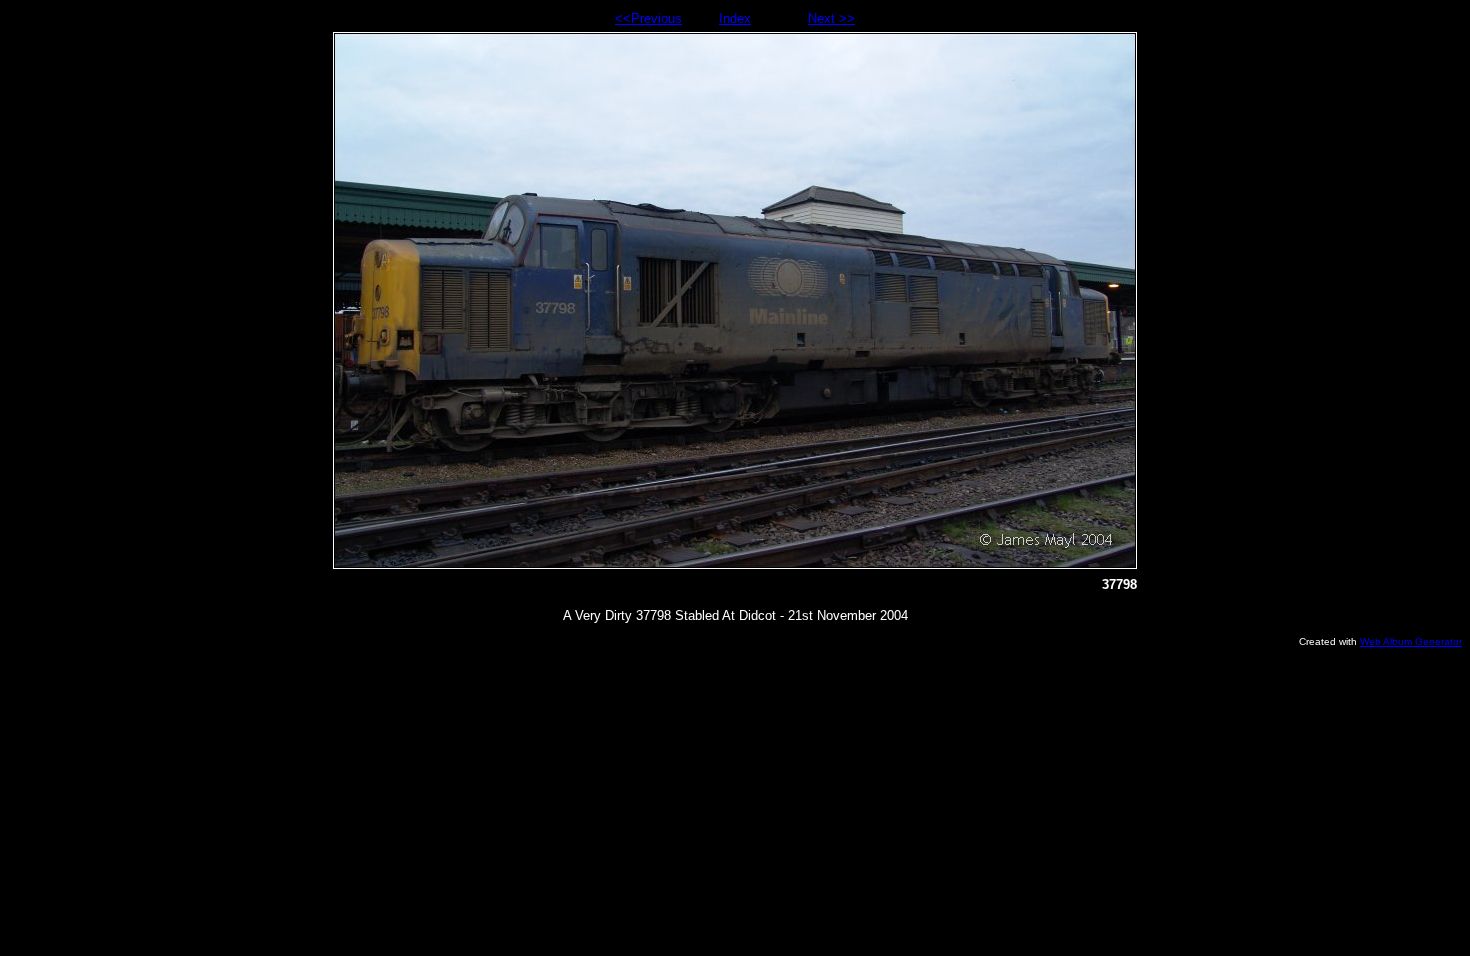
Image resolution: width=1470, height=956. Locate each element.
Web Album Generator (1411, 641)
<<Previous (648, 18)
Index (735, 18)
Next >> (831, 18)
